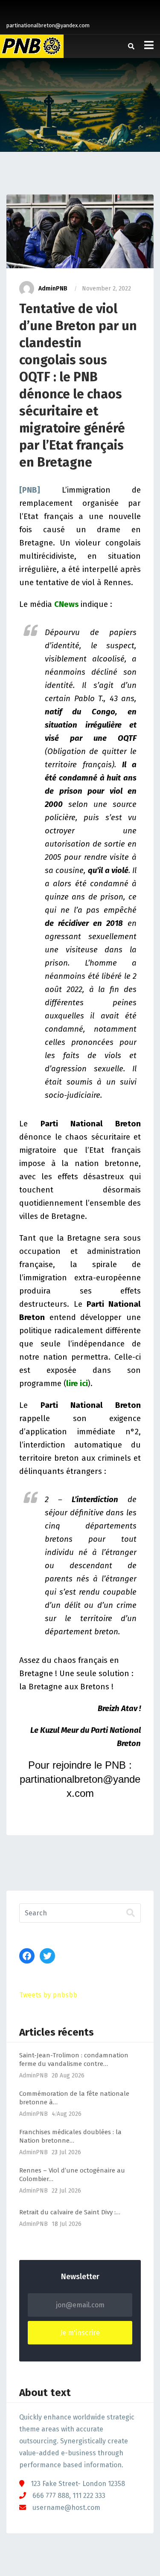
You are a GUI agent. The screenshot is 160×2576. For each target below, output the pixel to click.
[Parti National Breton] (32, 46)
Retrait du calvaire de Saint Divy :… (70, 2212)
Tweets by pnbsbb (48, 1995)
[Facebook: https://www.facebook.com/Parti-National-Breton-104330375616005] (27, 1956)
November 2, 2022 (106, 289)
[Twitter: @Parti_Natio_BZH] (47, 1956)
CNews (67, 604)
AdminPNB (53, 289)
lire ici (77, 1384)
